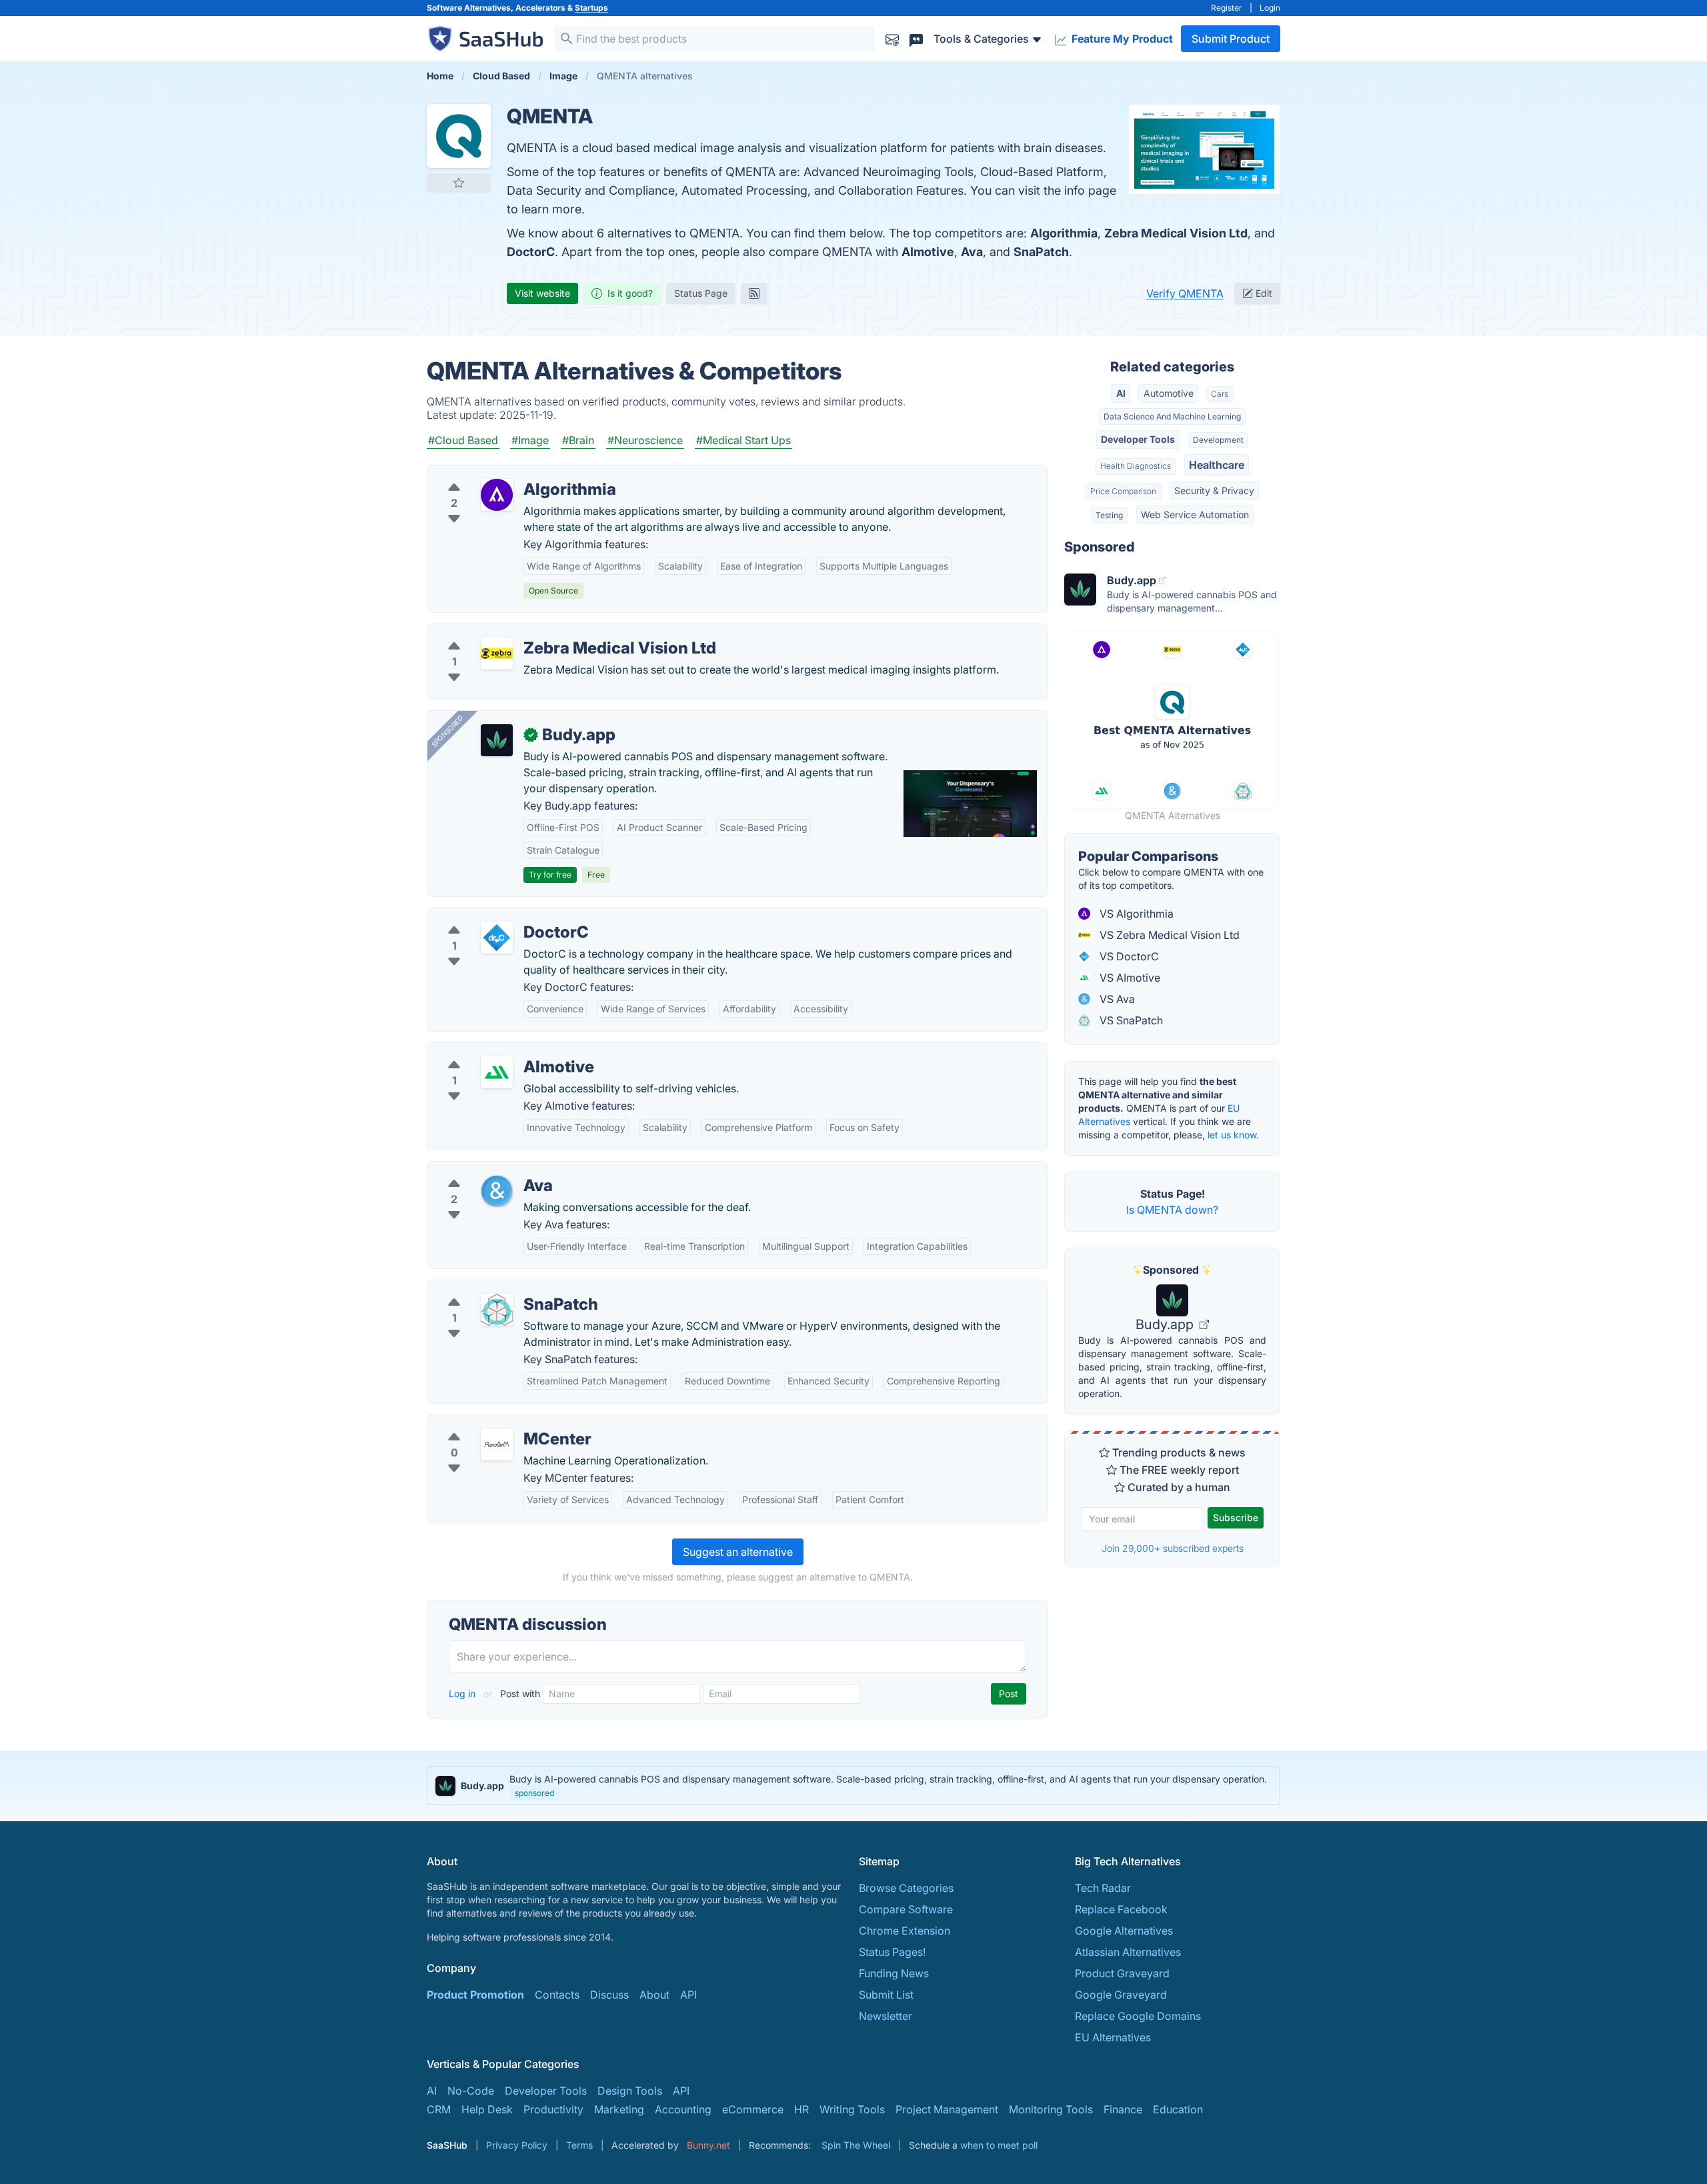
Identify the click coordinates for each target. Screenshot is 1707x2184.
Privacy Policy (517, 2145)
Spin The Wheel (856, 2145)
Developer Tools (1138, 439)
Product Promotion (475, 1995)
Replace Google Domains (1138, 2016)
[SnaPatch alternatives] (497, 1310)
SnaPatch (1041, 252)
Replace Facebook (1121, 1909)
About (654, 1995)
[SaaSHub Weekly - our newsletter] (892, 38)
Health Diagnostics (1136, 466)
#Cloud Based (463, 440)
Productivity (553, 2109)
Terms (579, 2145)
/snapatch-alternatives (494, 1288)
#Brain (578, 440)
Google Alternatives (1124, 1931)
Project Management (947, 2109)
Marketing (619, 2109)
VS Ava (1116, 999)
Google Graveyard (1121, 1995)
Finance (1123, 2109)
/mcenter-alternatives (491, 1423)
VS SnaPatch (1130, 1020)
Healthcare (1217, 465)
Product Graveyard (1122, 1973)
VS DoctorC (1128, 956)
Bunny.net (708, 2145)
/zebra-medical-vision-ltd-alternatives (533, 632)
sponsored (534, 1793)
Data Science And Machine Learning (1172, 416)
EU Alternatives (1113, 2037)
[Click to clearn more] (853, 1786)
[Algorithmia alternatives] (497, 495)
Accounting (683, 2109)
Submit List (886, 1995)
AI (1121, 393)
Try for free (550, 875)
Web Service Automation (1195, 514)
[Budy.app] (497, 740)
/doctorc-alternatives (491, 916)
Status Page (701, 293)
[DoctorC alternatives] (497, 938)
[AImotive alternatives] (497, 1072)
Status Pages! (892, 1952)
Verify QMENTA (1185, 293)
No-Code (471, 2091)
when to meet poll (999, 2145)
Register (1227, 8)
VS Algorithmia (1135, 914)
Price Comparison (1123, 491)
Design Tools (630, 2091)
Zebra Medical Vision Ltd (1176, 233)
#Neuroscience (645, 440)
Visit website (542, 293)
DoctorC (531, 252)
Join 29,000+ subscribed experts (1173, 1548)
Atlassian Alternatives (1128, 1952)
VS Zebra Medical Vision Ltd (1168, 935)
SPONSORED (447, 731)
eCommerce (753, 2109)
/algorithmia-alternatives (499, 473)
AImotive (928, 252)
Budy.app (1166, 1324)
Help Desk (487, 2109)
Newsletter (886, 2016)
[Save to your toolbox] (459, 183)
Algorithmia (1064, 233)
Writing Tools (852, 2109)
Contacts (557, 1995)
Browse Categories (906, 1888)
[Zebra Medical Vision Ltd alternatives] (497, 654)
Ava (972, 252)
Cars (1220, 394)
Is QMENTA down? (1172, 1210)
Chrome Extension (905, 1931)
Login (1270, 8)
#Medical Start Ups (743, 440)
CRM (439, 2109)
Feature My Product (1121, 39)
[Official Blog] (754, 293)
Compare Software (906, 1909)
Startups (591, 8)
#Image (530, 440)
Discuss (609, 1995)
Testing (1109, 515)
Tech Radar (1103, 1888)
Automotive (1169, 393)
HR (801, 2109)
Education (1178, 2109)
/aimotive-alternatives (492, 1051)
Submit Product (1231, 39)
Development (1218, 440)
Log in (463, 1694)
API (688, 1995)
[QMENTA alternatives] (459, 136)
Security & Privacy (1214, 490)
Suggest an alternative (738, 1552)
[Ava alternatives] (497, 1191)
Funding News (894, 1973)
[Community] (916, 38)
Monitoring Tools (1051, 2109)
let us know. (1233, 1135)
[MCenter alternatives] (497, 1444)
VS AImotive (1129, 978)
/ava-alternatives (480, 1170)
